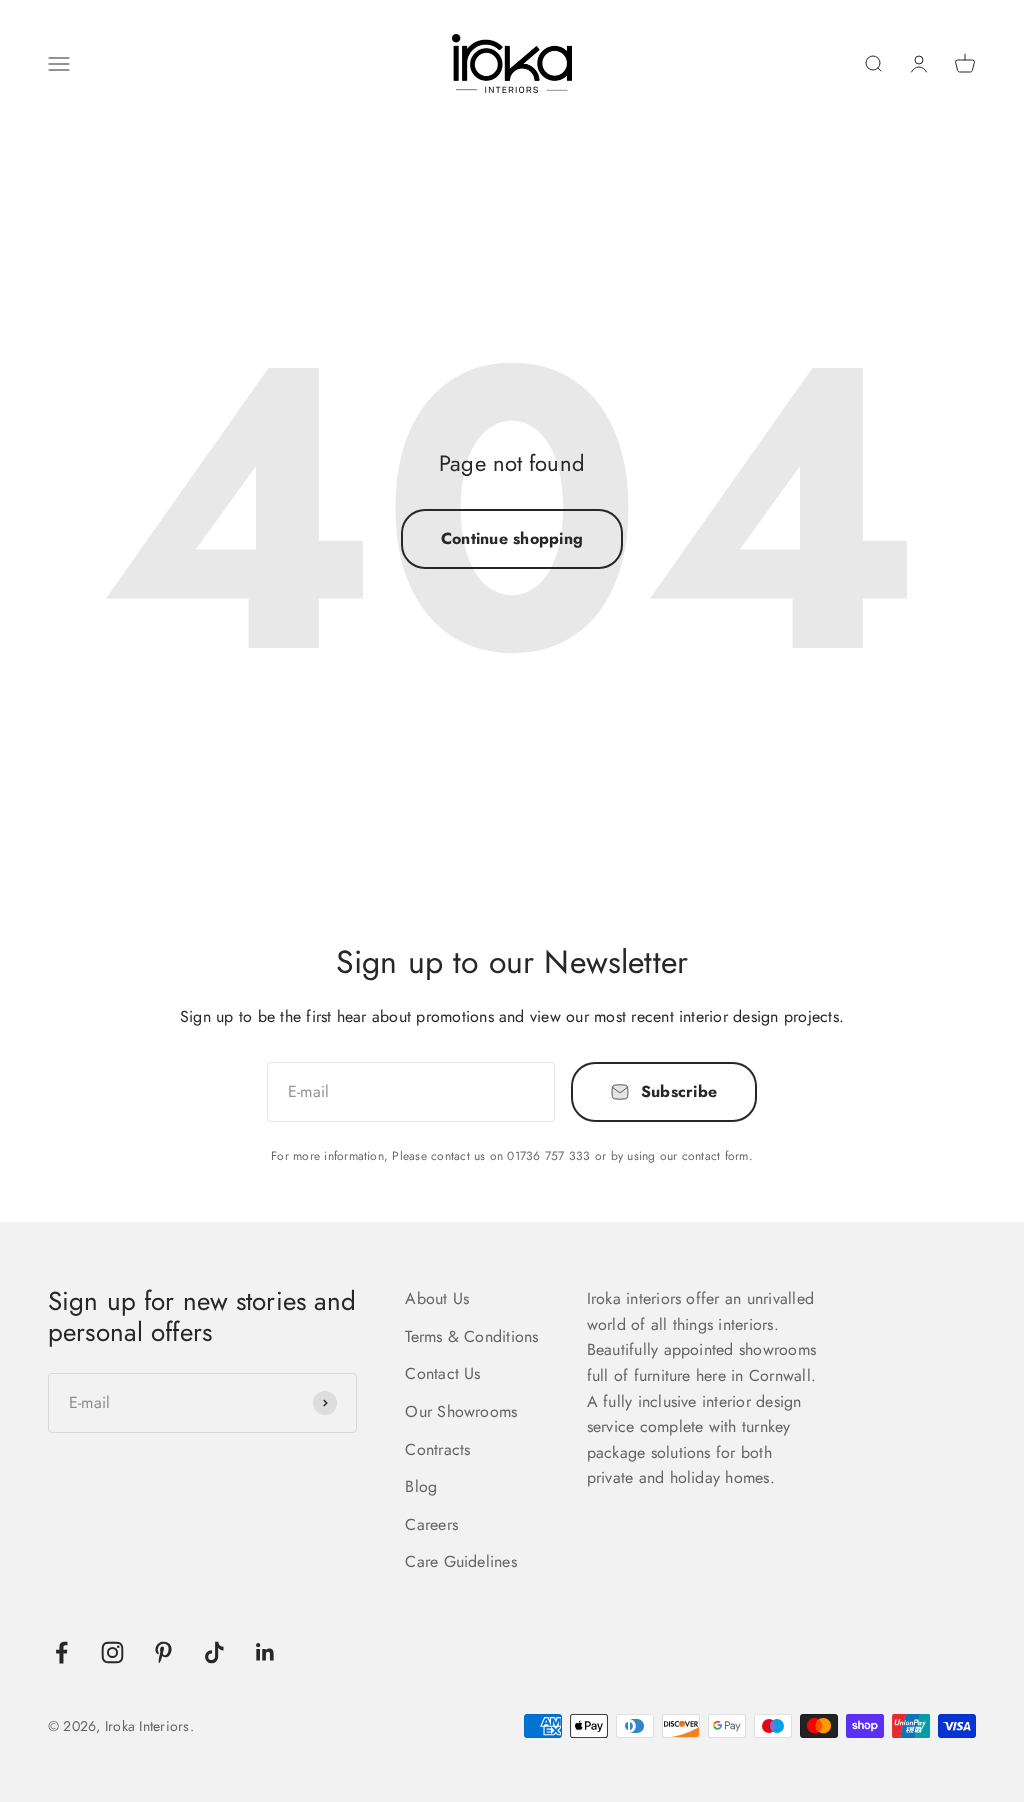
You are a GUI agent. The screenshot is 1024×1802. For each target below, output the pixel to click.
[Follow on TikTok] (214, 1652)
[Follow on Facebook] (61, 1652)
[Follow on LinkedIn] (265, 1652)
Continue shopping (512, 538)
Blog (421, 1486)
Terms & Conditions (471, 1336)
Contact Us (442, 1373)
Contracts (437, 1449)
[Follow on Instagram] (112, 1652)
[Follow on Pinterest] (163, 1652)
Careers (431, 1524)
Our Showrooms (461, 1411)
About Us (437, 1298)
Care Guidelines (461, 1561)
